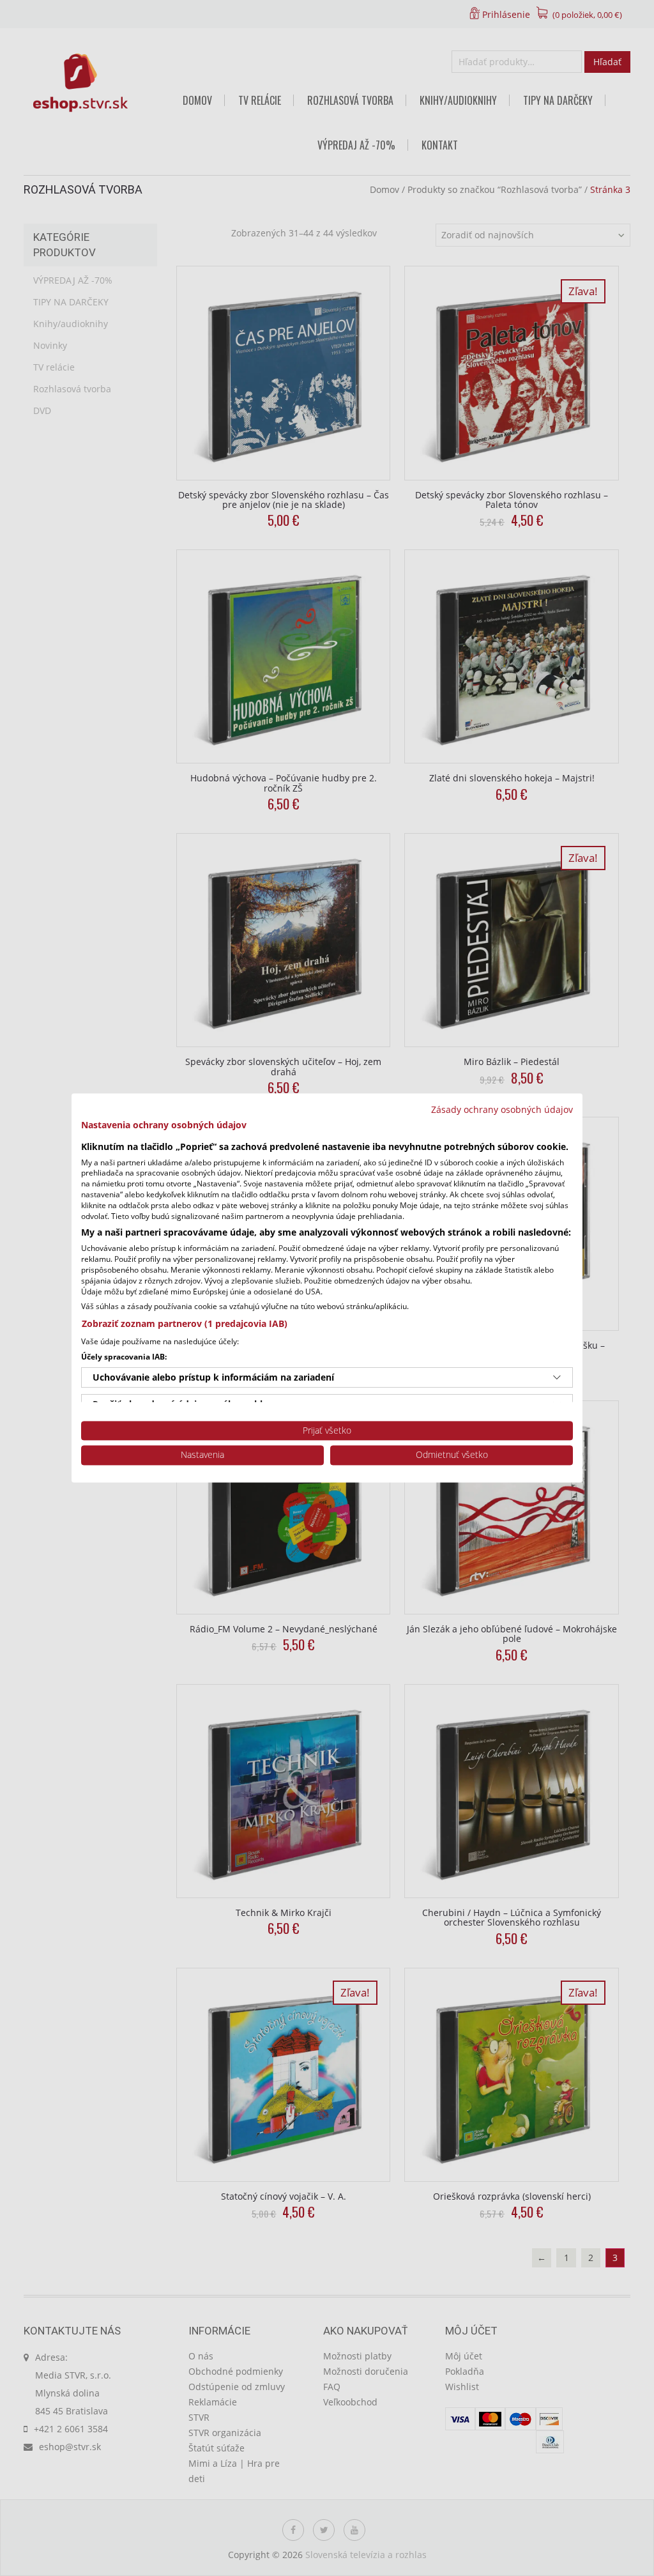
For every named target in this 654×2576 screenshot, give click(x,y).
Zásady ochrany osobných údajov (502, 1109)
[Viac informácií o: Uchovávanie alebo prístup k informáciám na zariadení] (557, 1377)
